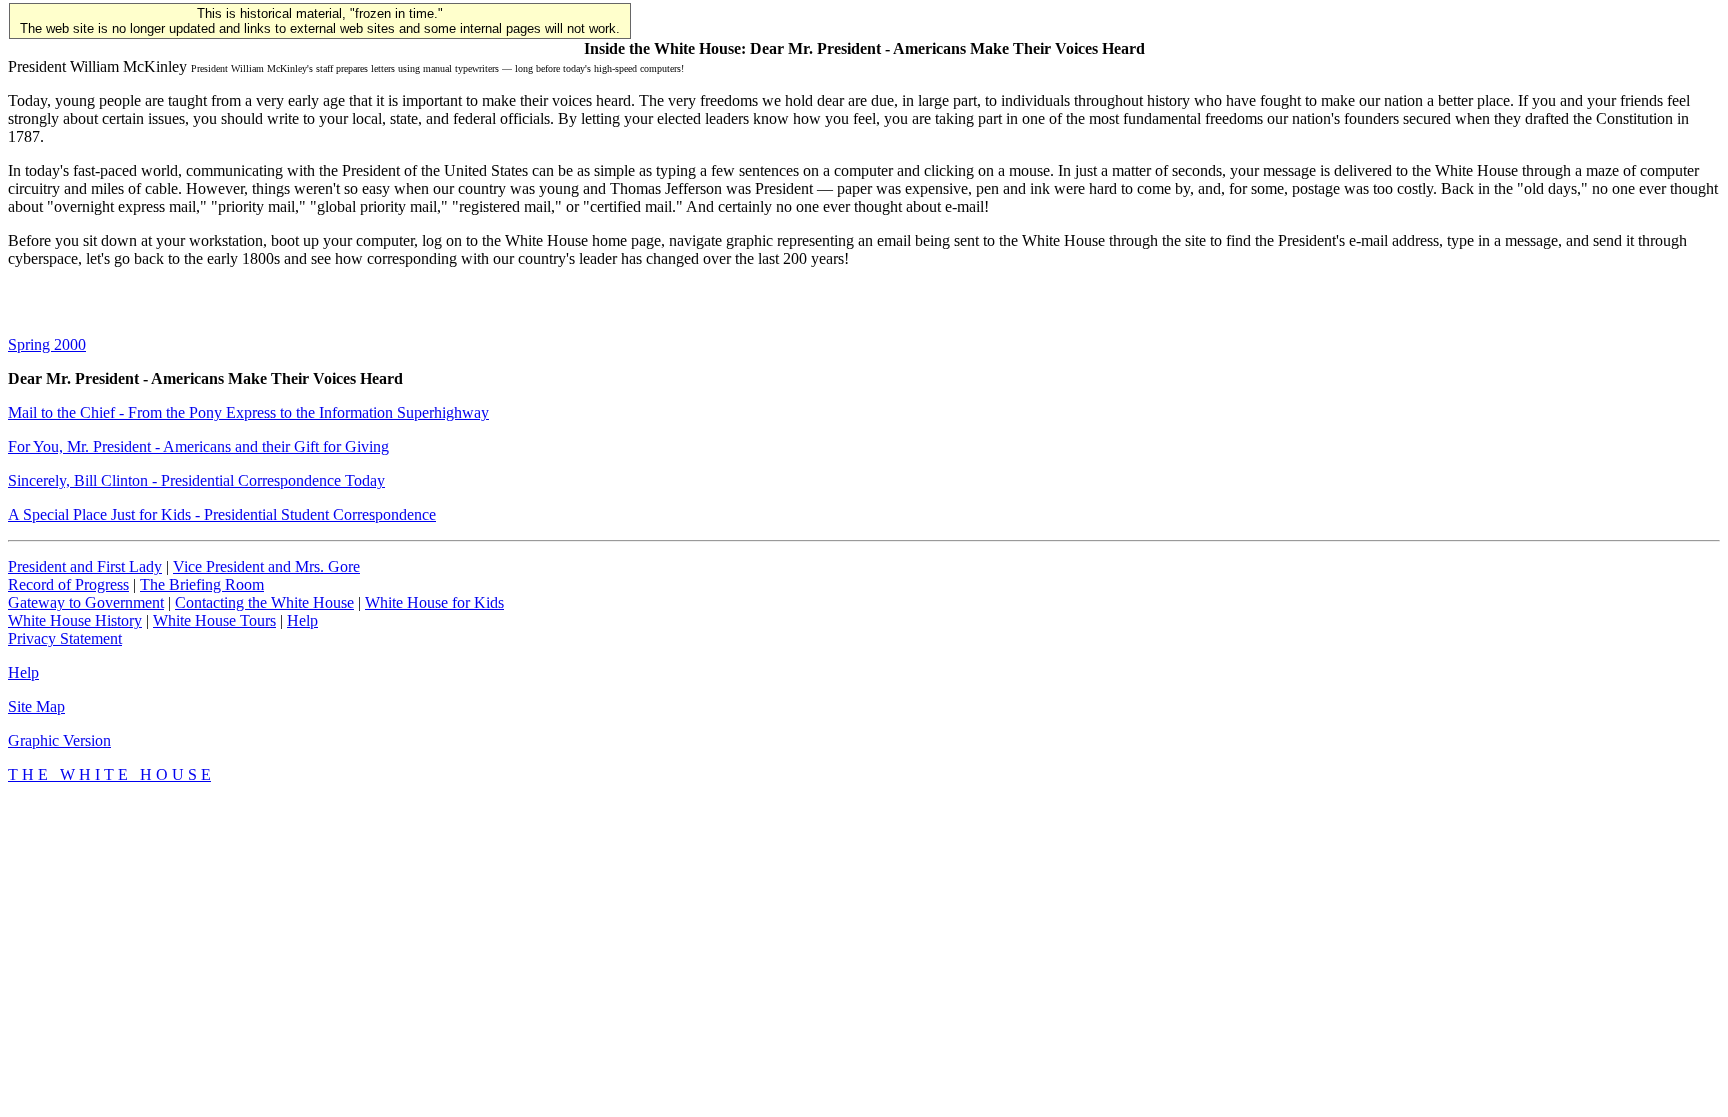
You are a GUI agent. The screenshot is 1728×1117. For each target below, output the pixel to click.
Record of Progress (68, 584)
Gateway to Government (86, 602)
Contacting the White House (264, 602)
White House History (75, 620)
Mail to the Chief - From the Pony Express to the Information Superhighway (248, 412)
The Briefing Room (202, 584)
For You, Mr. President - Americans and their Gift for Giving (198, 446)
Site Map (36, 706)
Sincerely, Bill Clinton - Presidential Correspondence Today (196, 480)
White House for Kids (434, 602)
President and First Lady (85, 566)
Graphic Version (59, 740)
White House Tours (214, 620)
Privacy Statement (65, 638)
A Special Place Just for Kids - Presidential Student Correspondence (222, 514)
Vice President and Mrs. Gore (266, 566)
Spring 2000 (47, 344)
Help (302, 620)
